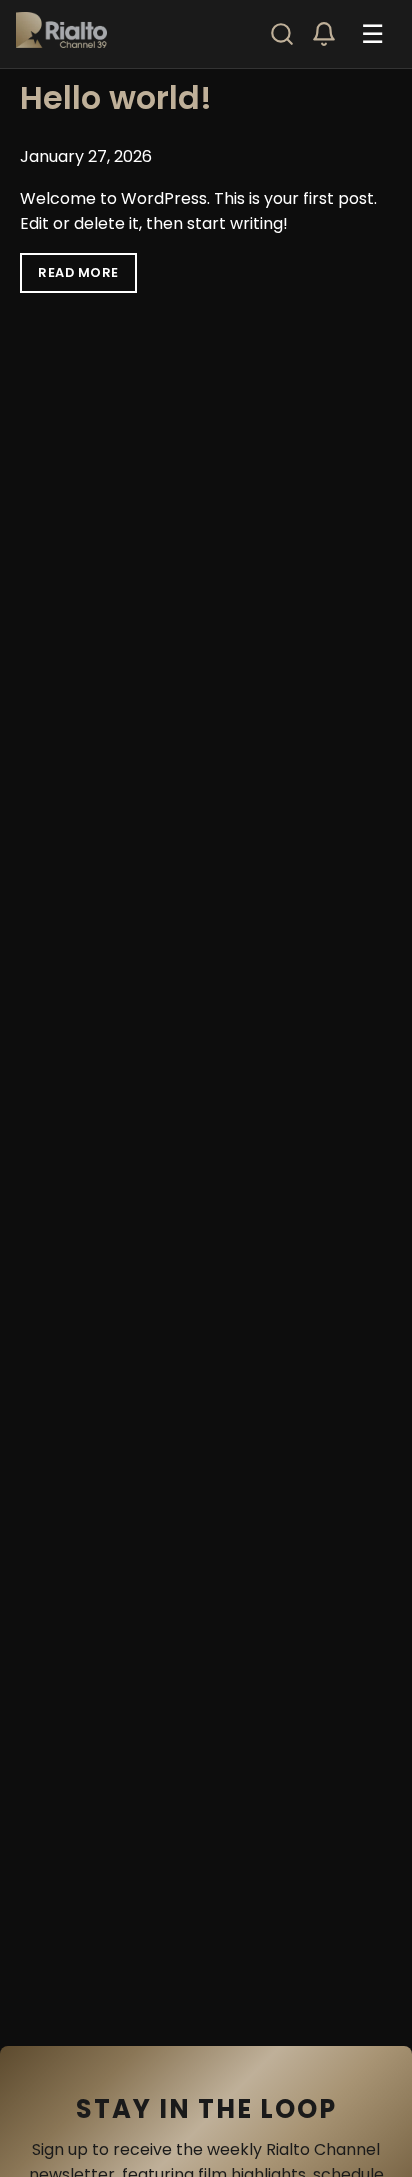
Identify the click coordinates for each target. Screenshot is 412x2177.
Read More (78, 272)
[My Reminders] (324, 34)
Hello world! (116, 97)
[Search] (282, 34)
